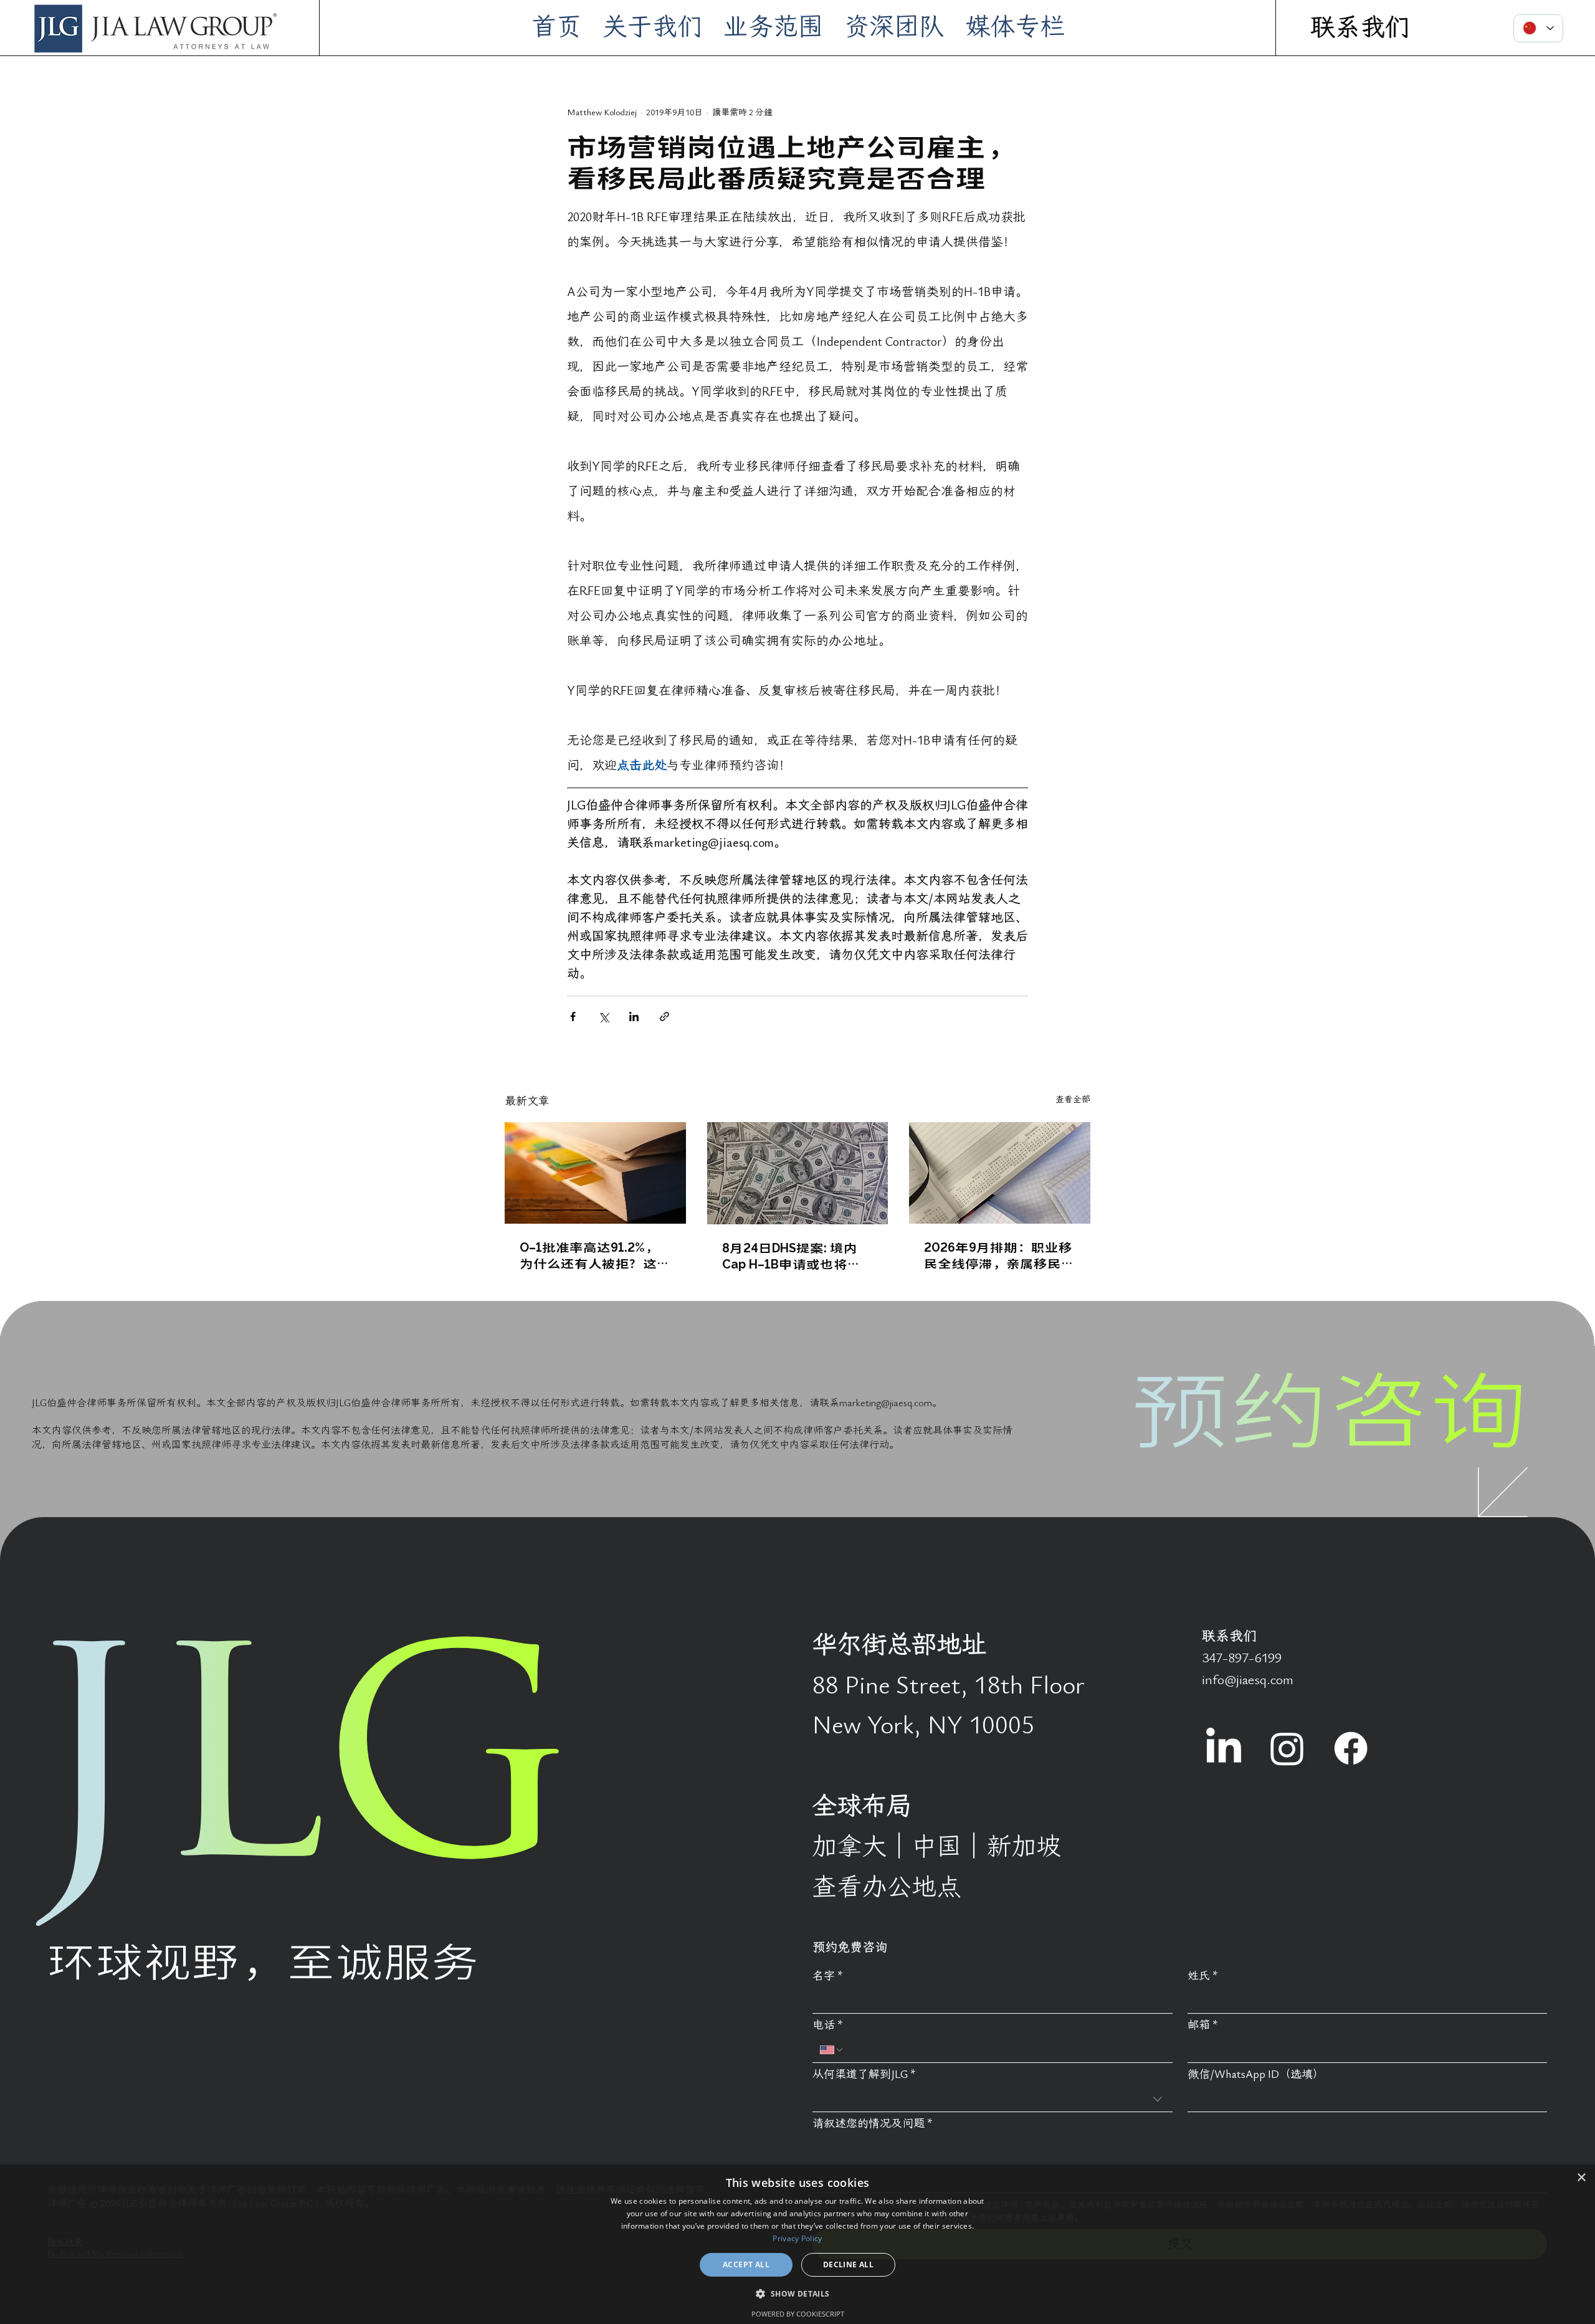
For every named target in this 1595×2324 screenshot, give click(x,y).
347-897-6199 (1242, 1658)
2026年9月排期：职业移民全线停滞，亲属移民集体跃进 (999, 1255)
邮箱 (1203, 2025)
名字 (828, 1976)
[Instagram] (1287, 1748)
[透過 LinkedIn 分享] (634, 1017)
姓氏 (1203, 1976)
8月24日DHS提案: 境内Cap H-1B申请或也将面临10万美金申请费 (792, 1255)
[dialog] (797, 2244)
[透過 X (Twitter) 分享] (603, 1017)
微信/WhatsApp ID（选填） (1256, 2074)
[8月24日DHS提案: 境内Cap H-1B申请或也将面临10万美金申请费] (798, 1173)
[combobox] (992, 2099)
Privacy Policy (797, 2238)
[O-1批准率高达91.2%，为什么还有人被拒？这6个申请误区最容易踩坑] (595, 1173)
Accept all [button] (746, 2264)
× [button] (1581, 2178)
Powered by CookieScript (798, 2314)
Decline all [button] (848, 2264)
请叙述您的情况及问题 (873, 2124)
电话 (828, 2025)
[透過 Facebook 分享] (573, 1017)
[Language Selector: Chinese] (1538, 28)
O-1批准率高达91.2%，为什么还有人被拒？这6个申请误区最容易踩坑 (592, 1255)
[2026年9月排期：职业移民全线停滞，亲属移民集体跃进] (1000, 1173)
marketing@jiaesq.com (886, 1403)
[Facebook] (1351, 1748)
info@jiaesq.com (1248, 1680)
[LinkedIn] (1224, 1748)
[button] (797, 2293)
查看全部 (1073, 1099)
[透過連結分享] (664, 1017)
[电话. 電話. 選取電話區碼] (832, 2050)
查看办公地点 (887, 1888)
